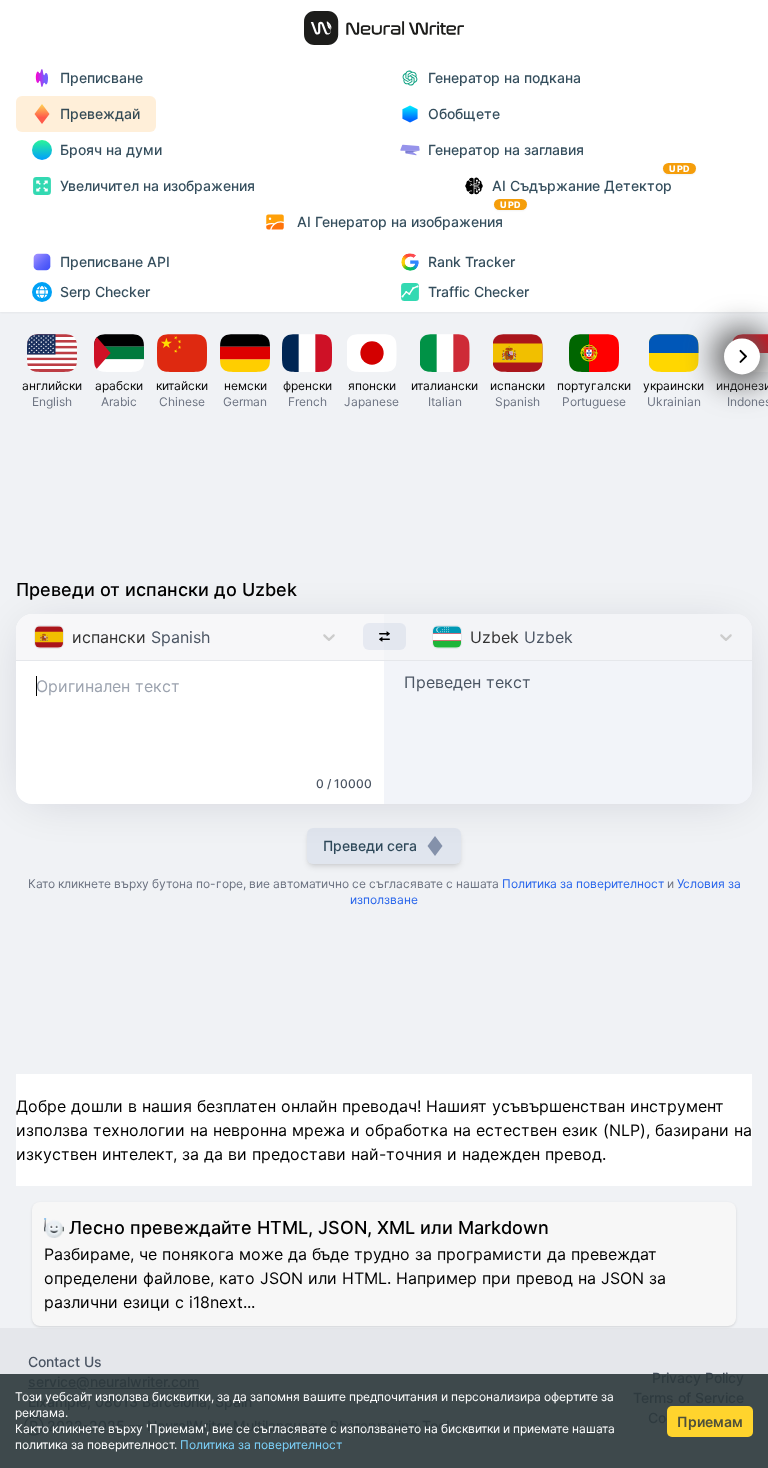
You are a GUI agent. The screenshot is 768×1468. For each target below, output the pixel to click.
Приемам (710, 1421)
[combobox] (36, 637)
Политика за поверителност (261, 1444)
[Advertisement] (384, 492)
